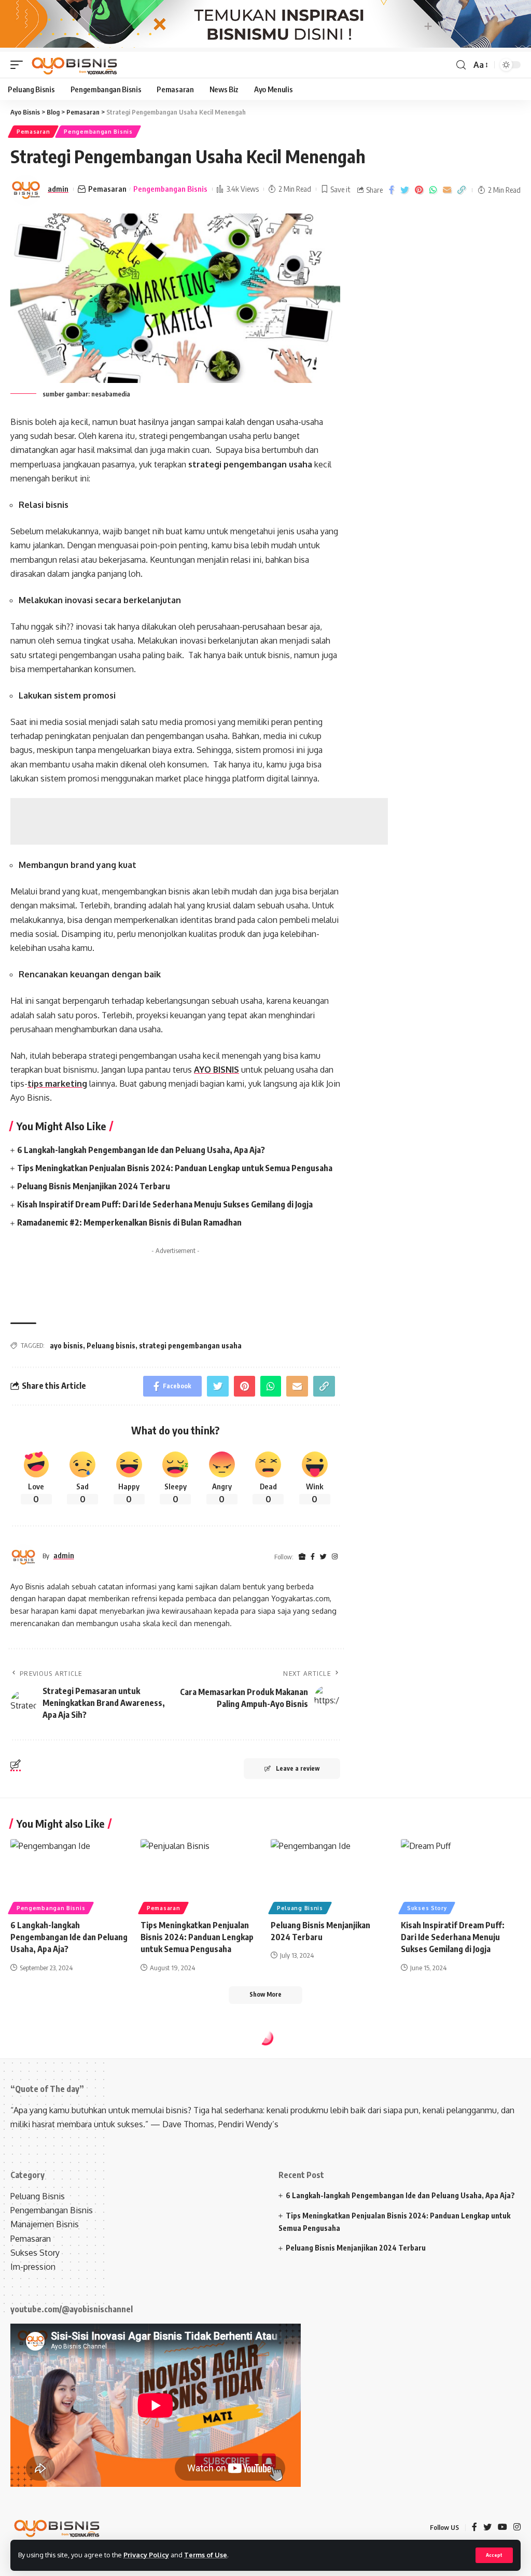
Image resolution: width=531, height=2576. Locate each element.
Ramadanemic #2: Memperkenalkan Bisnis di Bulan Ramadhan (129, 1222)
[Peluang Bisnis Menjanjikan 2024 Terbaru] (331, 1875)
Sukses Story (427, 1908)
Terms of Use (206, 2555)
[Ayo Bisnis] (75, 65)
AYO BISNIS (216, 1070)
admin (58, 189)
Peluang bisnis (111, 1346)
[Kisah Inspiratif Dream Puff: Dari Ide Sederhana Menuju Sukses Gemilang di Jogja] (461, 1875)
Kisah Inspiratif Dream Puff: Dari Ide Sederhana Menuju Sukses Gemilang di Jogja (165, 1204)
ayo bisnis (66, 1346)
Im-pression (33, 2267)
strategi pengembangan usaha (190, 1346)
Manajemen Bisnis (45, 2224)
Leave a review (298, 1768)
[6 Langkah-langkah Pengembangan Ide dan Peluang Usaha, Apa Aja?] (70, 1875)
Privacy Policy (146, 2555)
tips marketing (57, 1084)
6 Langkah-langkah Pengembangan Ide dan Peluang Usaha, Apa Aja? (141, 1150)
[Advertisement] (199, 821)
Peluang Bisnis (300, 1908)
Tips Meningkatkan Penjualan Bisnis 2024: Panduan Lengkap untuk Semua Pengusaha (175, 1168)
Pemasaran (33, 132)
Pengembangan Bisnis (98, 132)
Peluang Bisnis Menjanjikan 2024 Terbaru (94, 1186)
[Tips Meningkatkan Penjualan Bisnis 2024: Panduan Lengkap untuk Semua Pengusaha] (200, 1875)
